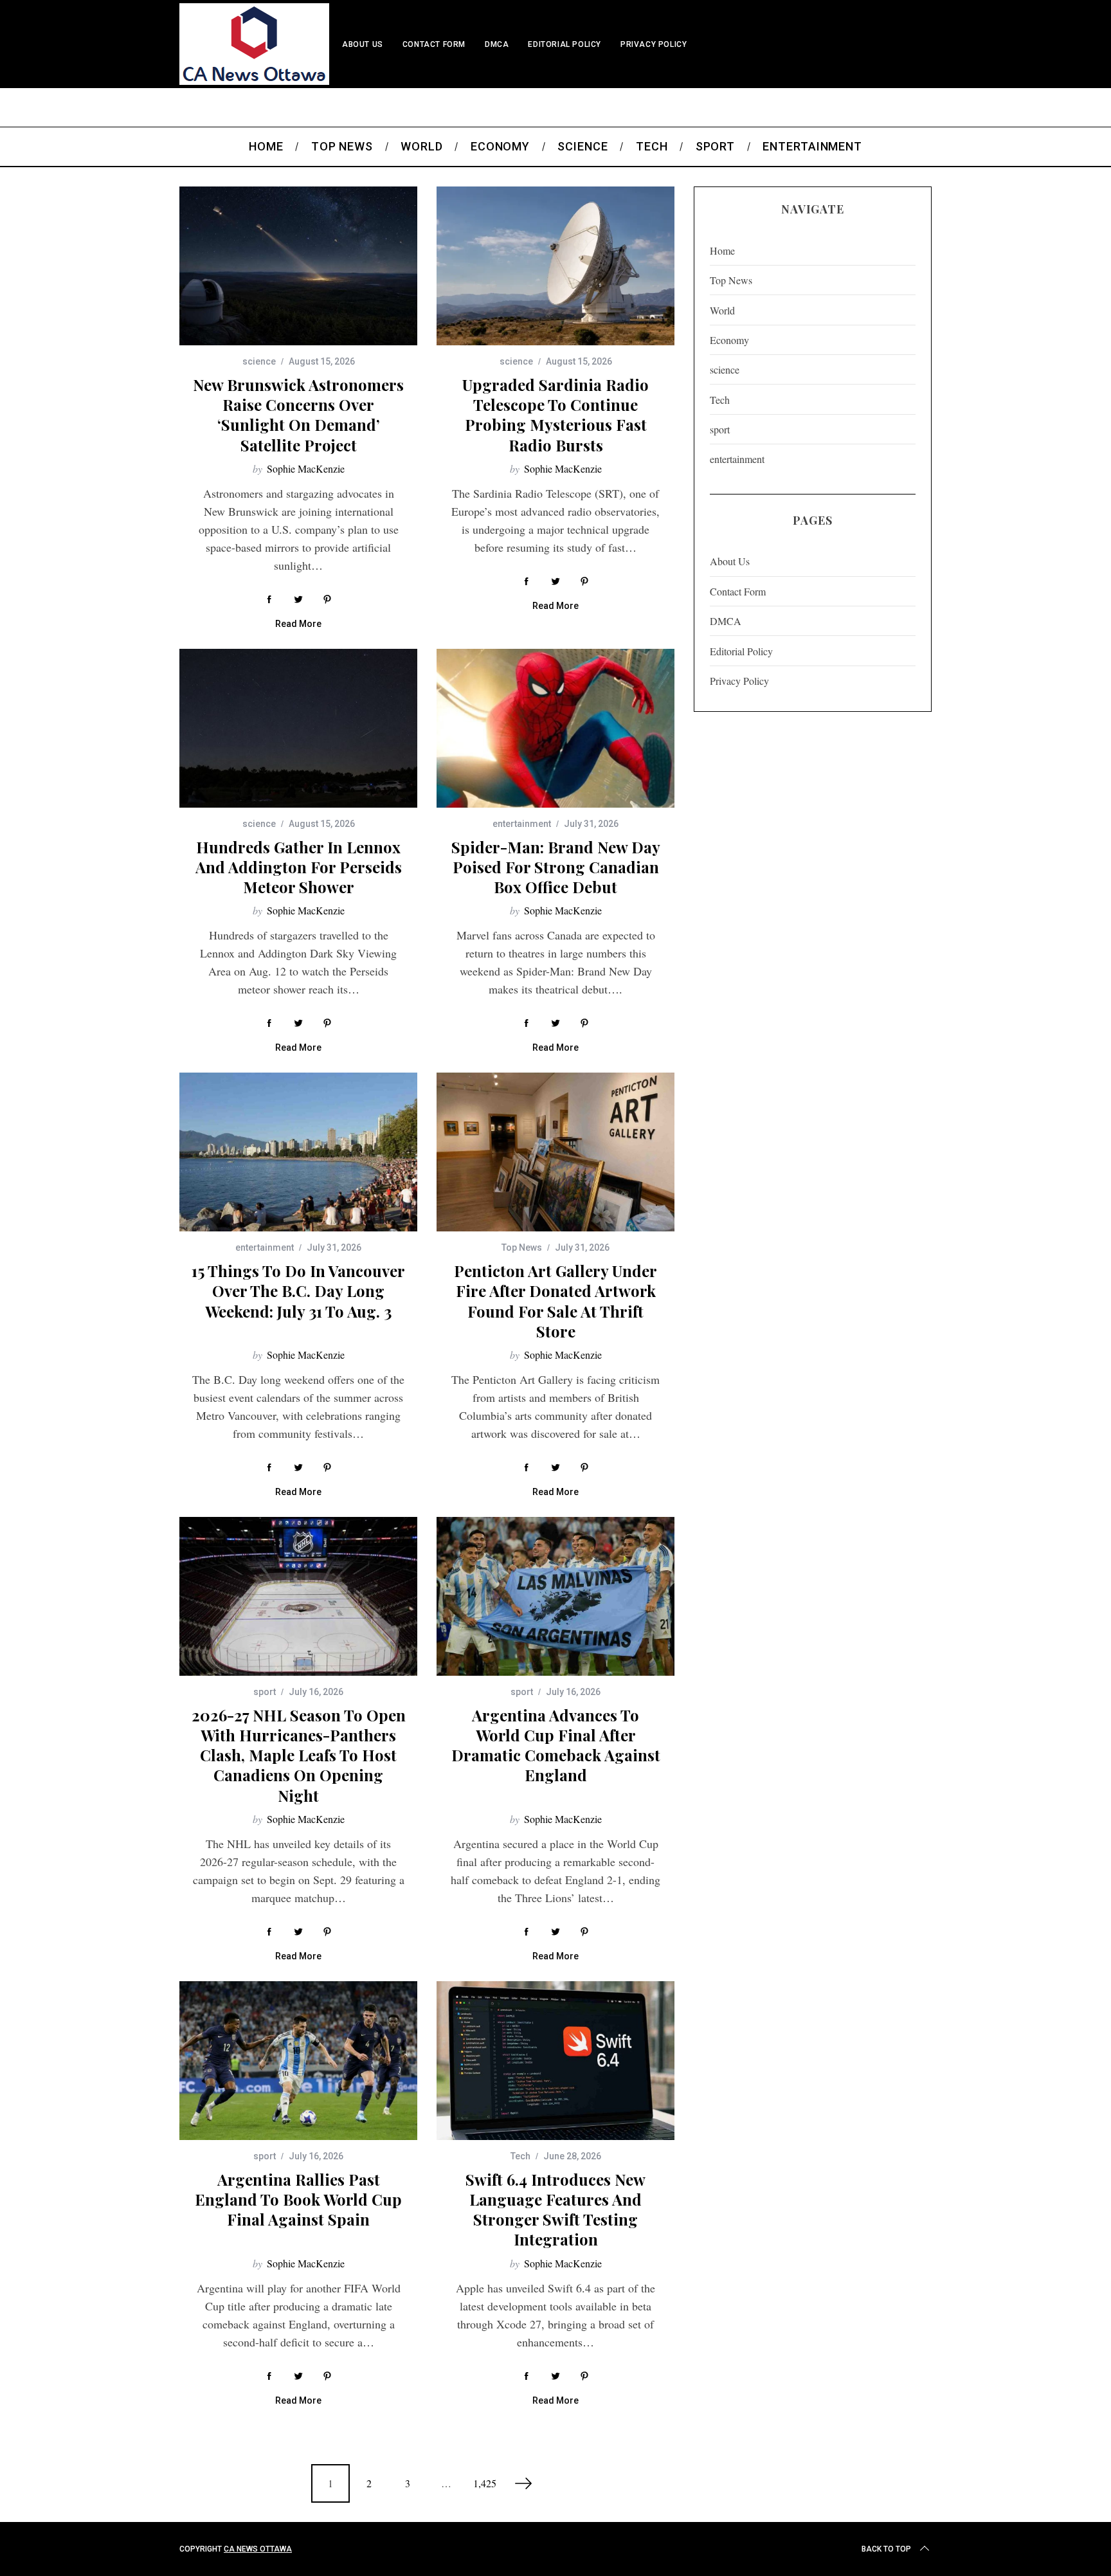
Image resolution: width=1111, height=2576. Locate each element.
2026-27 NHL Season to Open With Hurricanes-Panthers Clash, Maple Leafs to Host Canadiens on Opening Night (299, 1755)
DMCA (497, 44)
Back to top (886, 2549)
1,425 (485, 2483)
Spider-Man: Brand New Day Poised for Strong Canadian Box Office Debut (556, 867)
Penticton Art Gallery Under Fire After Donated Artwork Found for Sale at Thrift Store (555, 1301)
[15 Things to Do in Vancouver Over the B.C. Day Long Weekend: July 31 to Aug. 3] (298, 1152)
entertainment (522, 824)
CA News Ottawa (258, 2549)
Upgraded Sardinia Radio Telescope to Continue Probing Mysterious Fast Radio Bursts (555, 415)
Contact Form (434, 44)
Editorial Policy (565, 44)
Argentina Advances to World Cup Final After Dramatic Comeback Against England (556, 1745)
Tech (520, 2156)
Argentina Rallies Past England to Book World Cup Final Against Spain (298, 2199)
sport (265, 1692)
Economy (729, 340)
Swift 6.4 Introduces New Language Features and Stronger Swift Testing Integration (555, 2209)
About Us (363, 44)
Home (722, 250)
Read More (298, 624)
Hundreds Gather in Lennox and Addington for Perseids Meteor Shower (299, 867)
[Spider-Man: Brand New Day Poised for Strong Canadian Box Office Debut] (555, 728)
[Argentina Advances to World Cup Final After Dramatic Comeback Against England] (555, 1596)
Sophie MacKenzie (306, 468)
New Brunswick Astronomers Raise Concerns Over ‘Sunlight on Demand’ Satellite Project (298, 415)
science (259, 361)
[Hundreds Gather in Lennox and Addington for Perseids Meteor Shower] (298, 728)
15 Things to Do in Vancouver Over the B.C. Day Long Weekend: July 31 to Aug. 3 (298, 1291)
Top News (522, 1247)
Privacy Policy (654, 44)
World (722, 310)
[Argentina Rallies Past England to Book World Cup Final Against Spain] (298, 2061)
